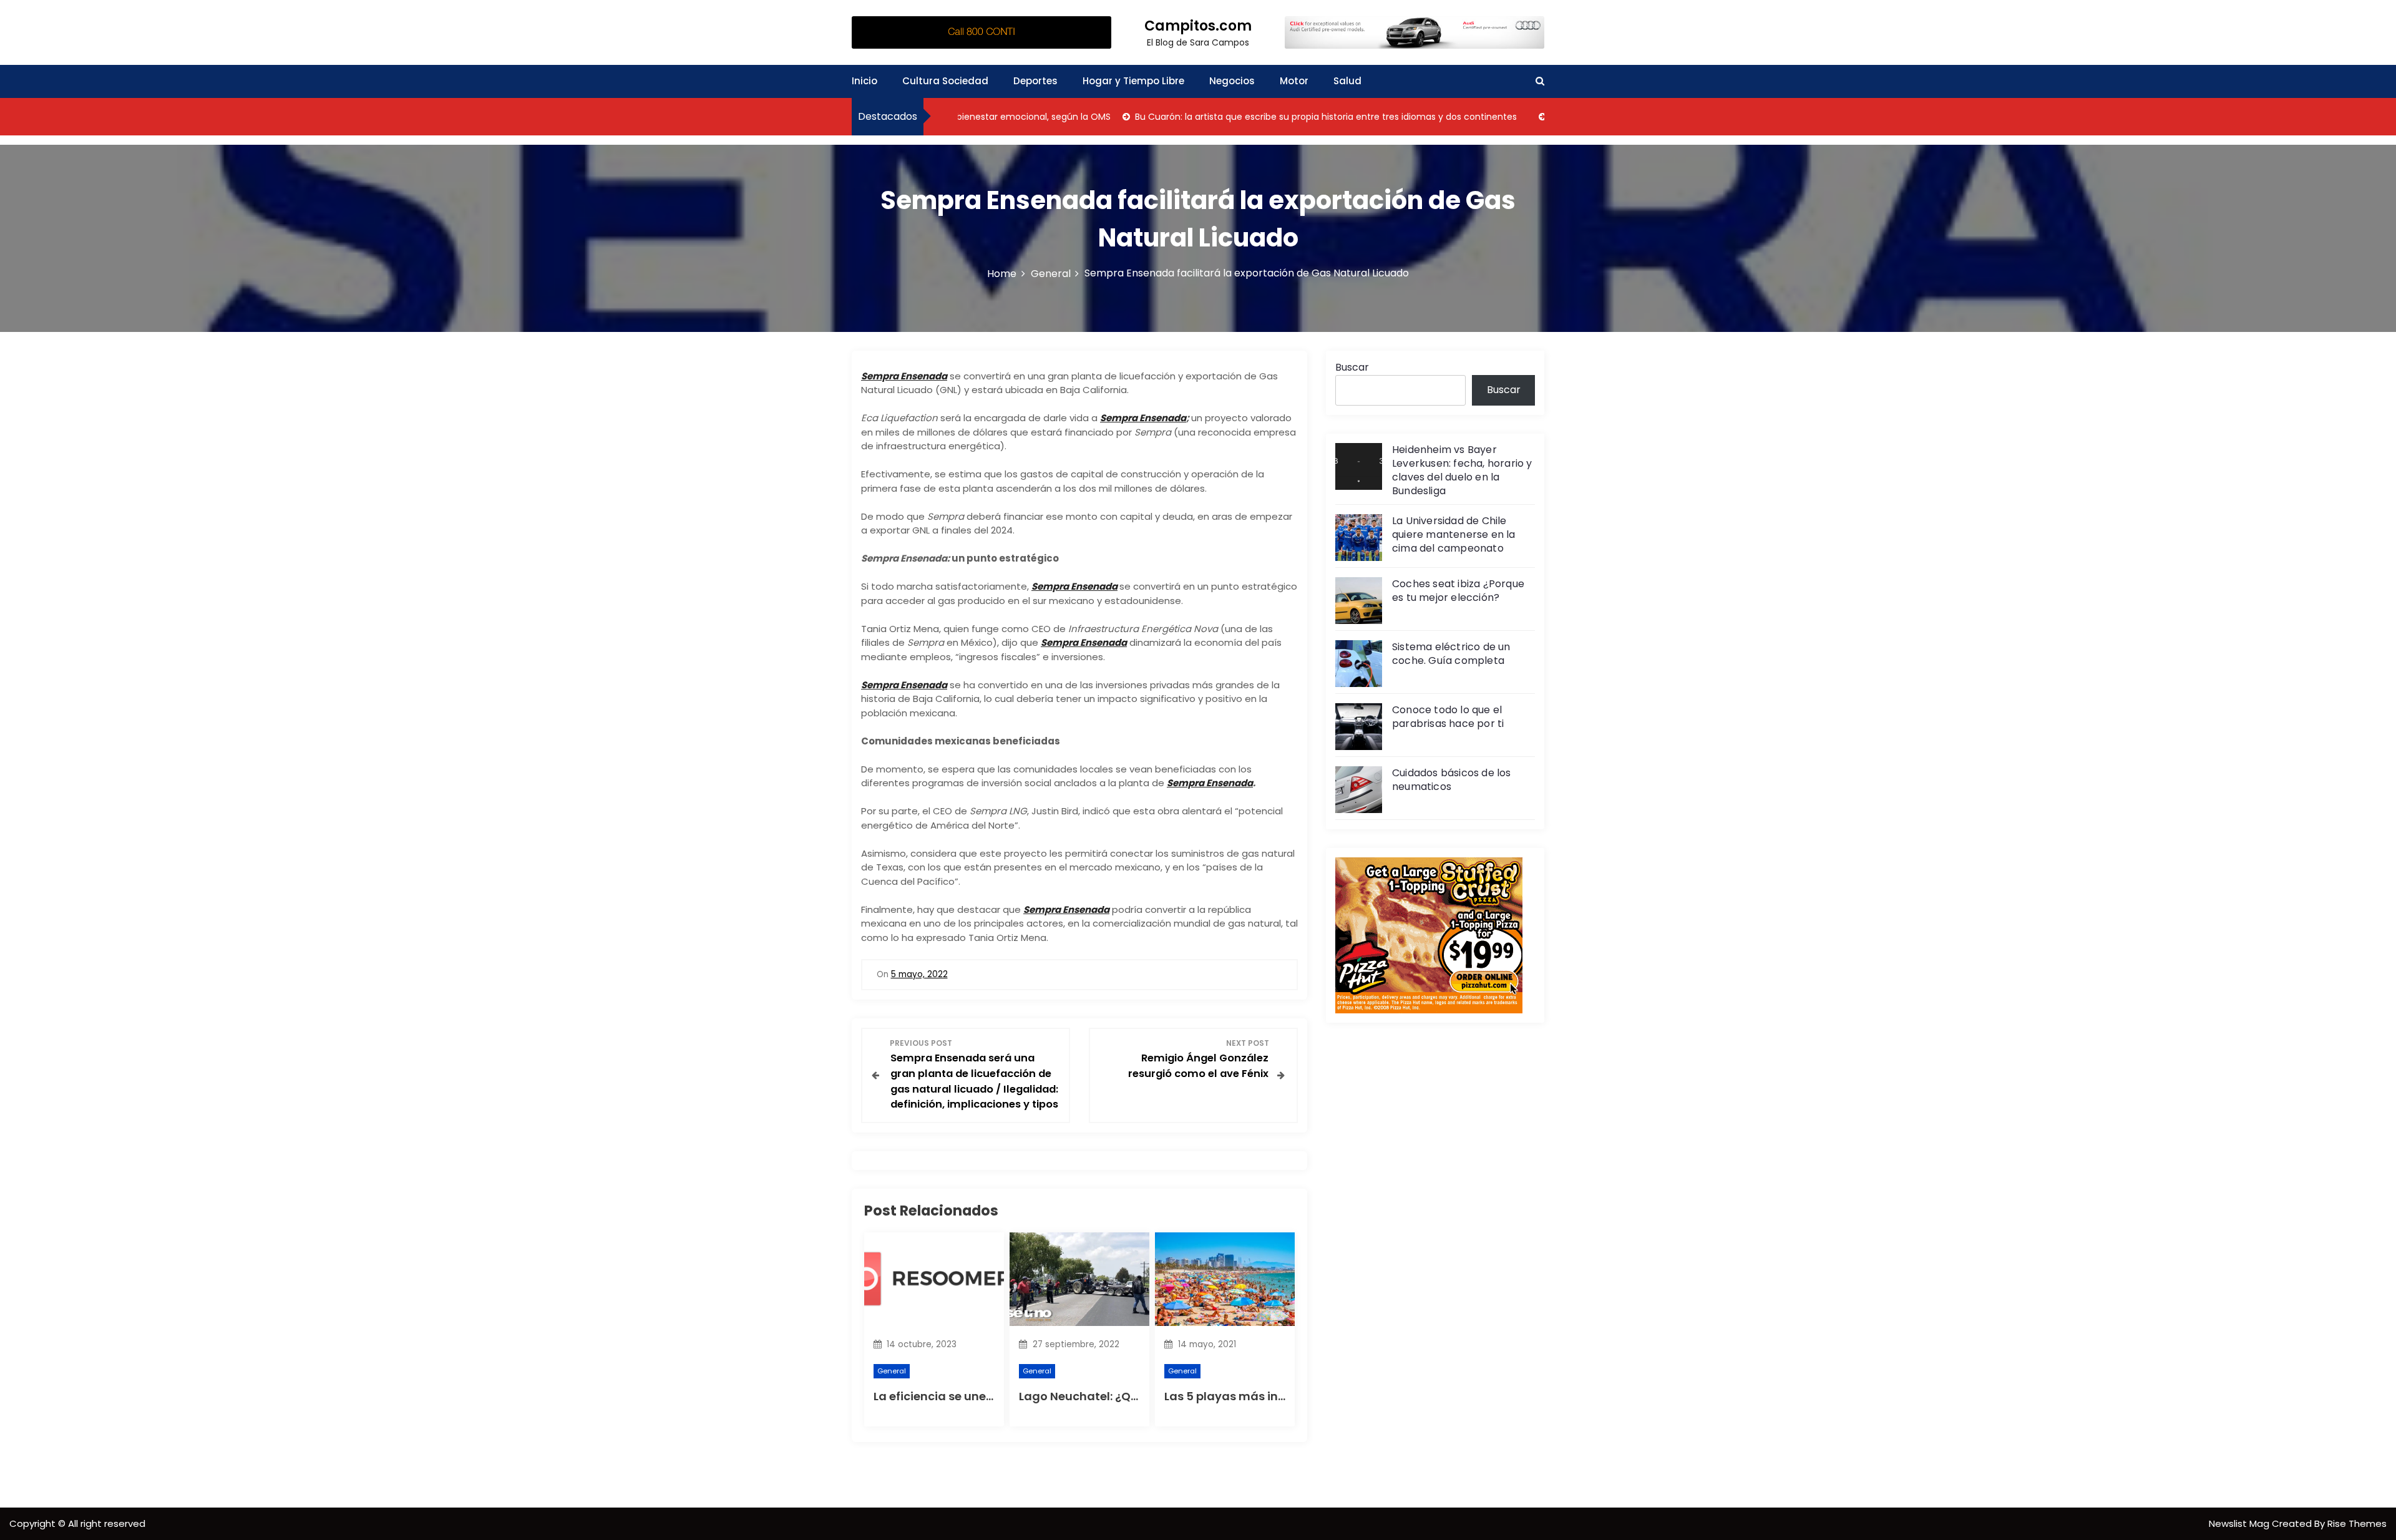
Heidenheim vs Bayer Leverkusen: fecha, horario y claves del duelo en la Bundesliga (1462, 470)
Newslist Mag (2240, 1523)
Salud (1347, 81)
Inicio (864, 81)
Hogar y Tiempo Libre (1133, 81)
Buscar (1352, 367)
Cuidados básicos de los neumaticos (1452, 780)
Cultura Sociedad (945, 81)
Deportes (1035, 81)
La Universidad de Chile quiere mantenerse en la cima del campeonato (1454, 534)
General (892, 1371)
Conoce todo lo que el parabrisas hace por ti (1448, 717)
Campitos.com (1198, 26)
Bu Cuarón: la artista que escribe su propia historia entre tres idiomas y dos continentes (1275, 117)
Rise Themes (2357, 1523)
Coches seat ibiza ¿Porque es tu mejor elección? (1458, 591)
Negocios (1232, 81)
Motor (1294, 81)
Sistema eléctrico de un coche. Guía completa (1451, 654)
